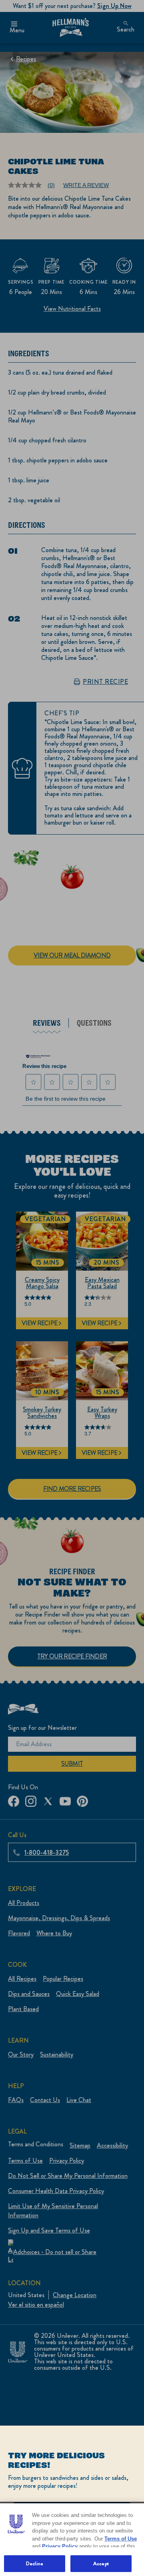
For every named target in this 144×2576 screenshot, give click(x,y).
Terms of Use (121, 2539)
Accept (101, 2563)
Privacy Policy (60, 2546)
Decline (35, 2563)
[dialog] (72, 2501)
